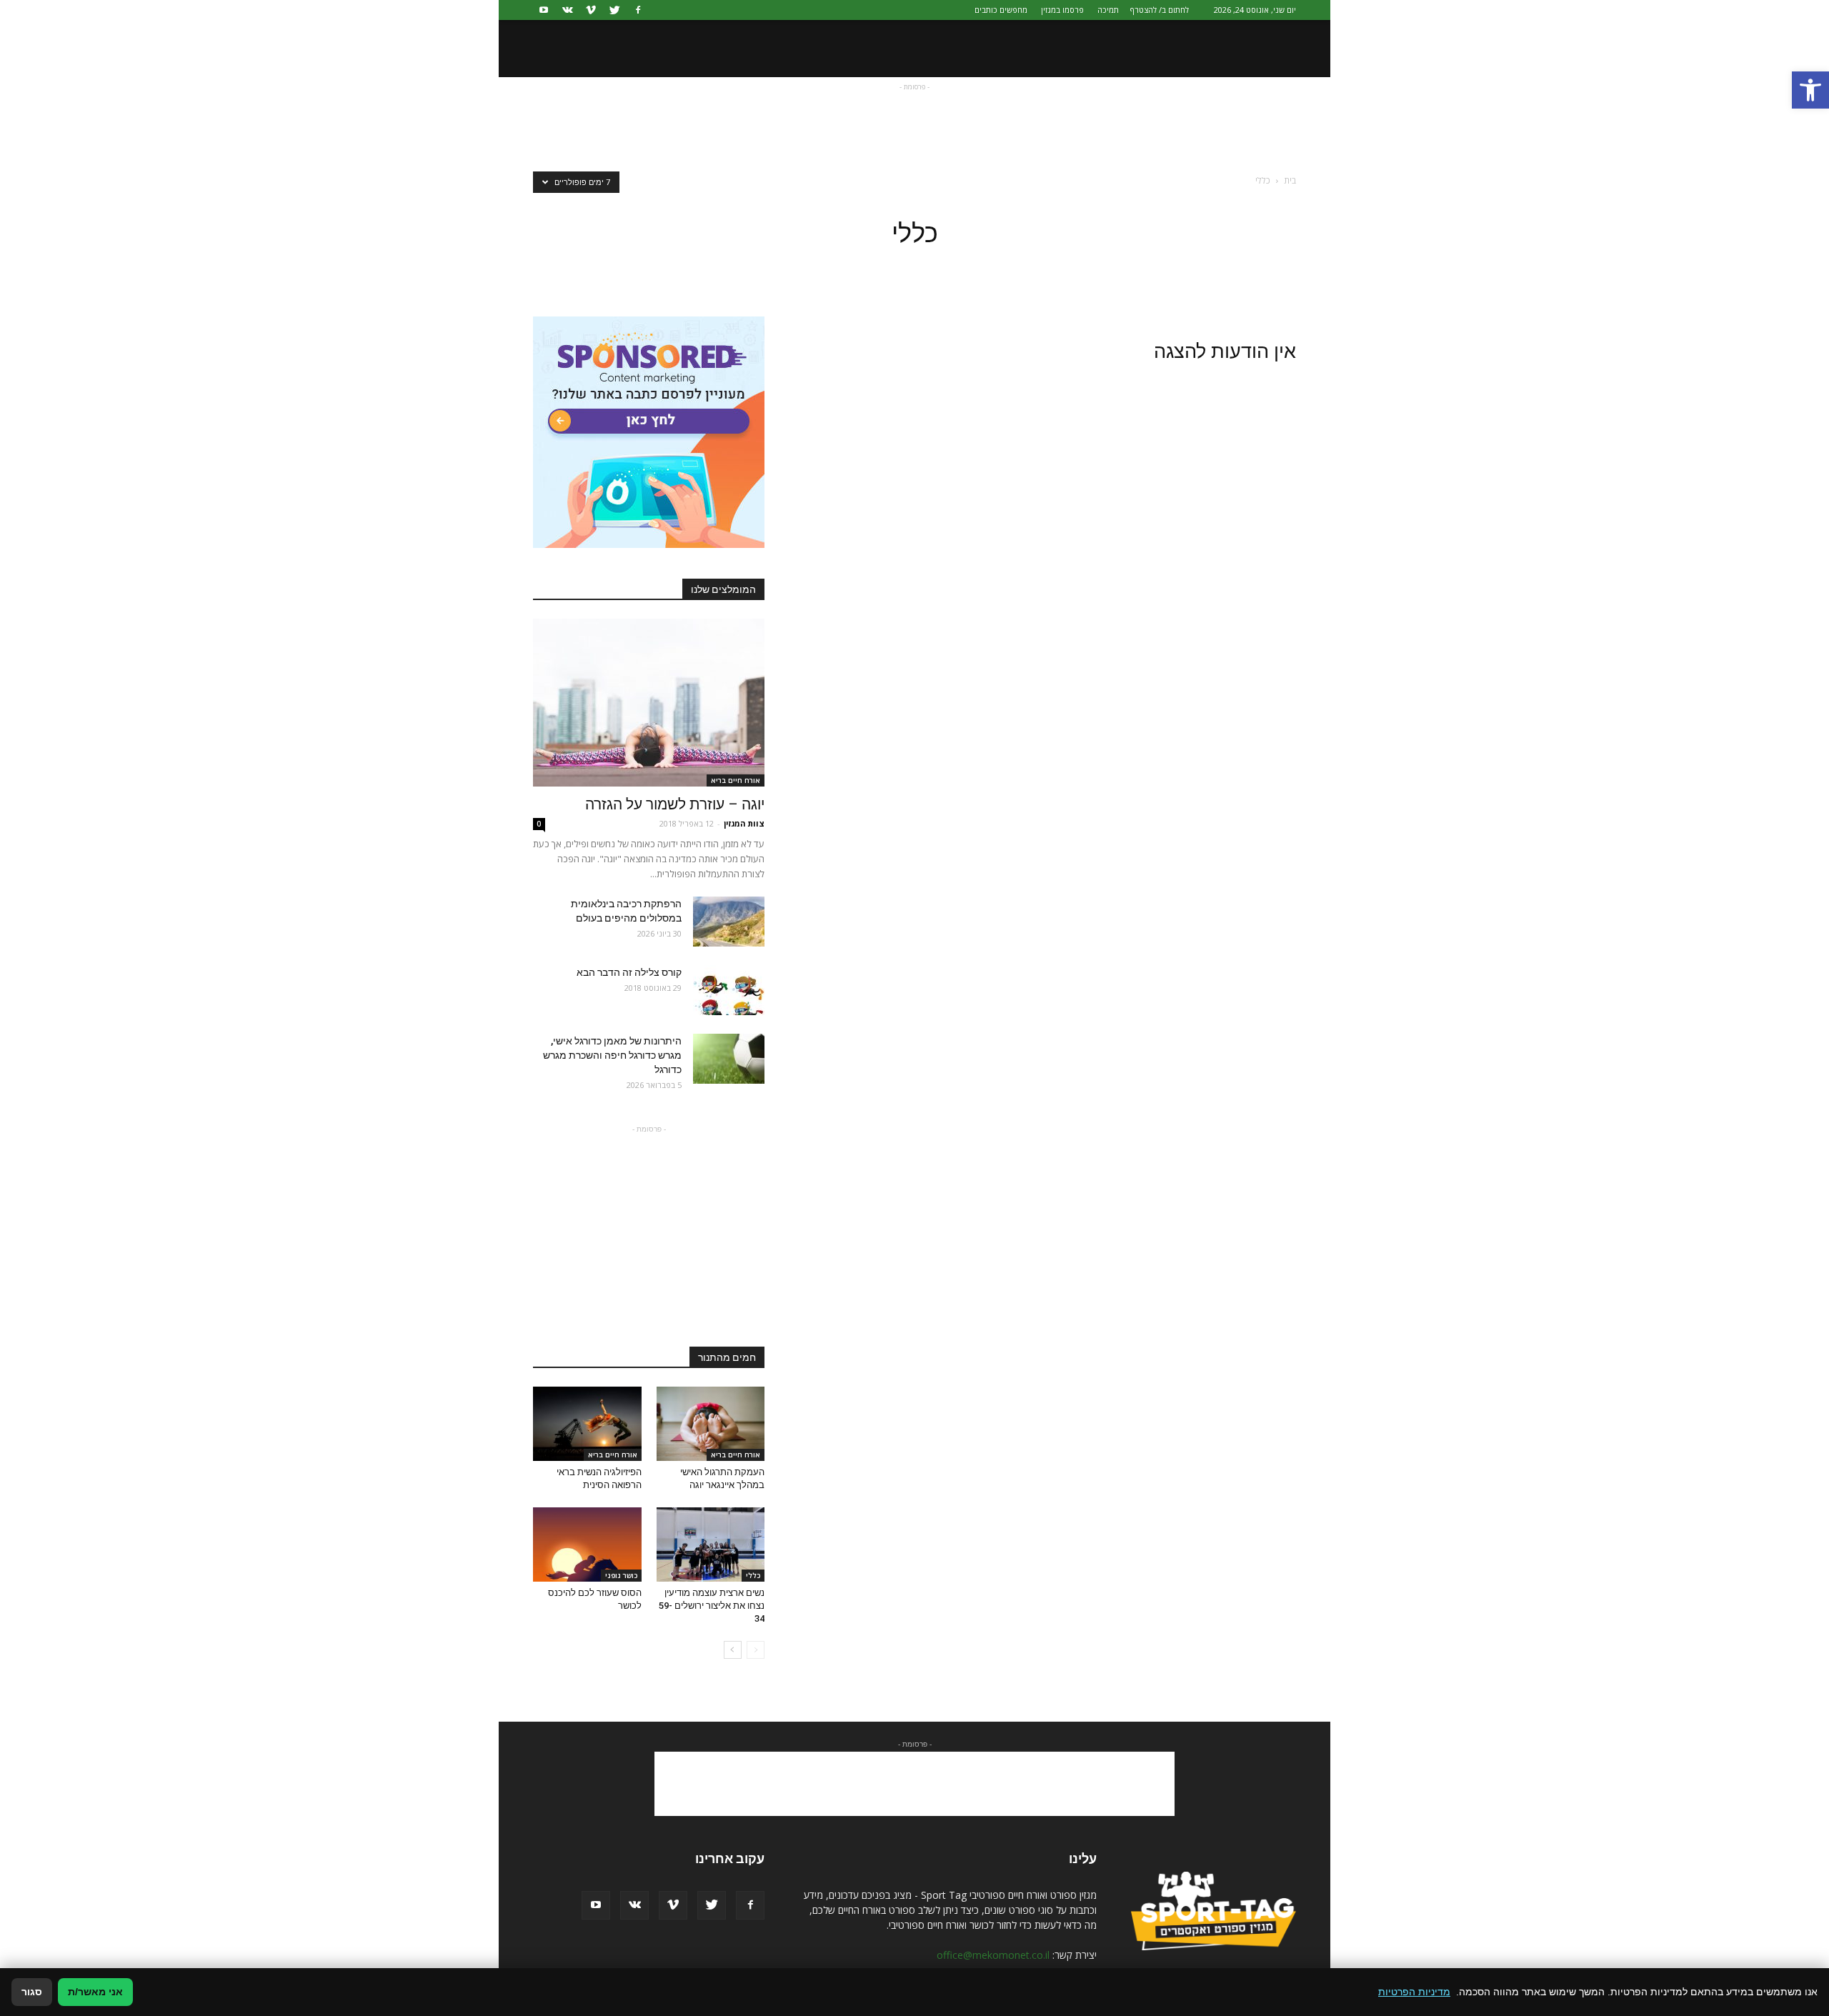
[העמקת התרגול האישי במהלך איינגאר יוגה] (711, 1424)
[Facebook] (638, 10)
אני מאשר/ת (95, 1992)
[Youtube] (544, 10)
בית (1290, 180)
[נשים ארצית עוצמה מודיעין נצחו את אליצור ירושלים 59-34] (711, 1545)
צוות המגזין (744, 823)
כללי (753, 1575)
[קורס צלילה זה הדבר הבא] (729, 990)
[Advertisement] (914, 126)
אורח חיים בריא (736, 780)
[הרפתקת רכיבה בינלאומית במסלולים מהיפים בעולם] (729, 922)
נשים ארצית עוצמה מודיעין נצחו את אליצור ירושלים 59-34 (712, 1606)
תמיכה (1108, 10)
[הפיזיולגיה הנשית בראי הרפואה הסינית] (587, 1424)
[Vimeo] (591, 10)
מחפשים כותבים (1001, 10)
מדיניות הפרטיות (1414, 1992)
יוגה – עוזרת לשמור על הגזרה (675, 804)
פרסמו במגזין (1062, 10)
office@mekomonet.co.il (993, 1955)
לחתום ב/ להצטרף (1160, 10)
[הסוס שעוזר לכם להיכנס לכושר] (587, 1545)
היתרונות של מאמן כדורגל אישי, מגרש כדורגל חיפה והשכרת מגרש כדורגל (612, 1055)
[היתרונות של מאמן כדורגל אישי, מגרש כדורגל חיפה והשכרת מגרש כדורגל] (729, 1059)
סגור (32, 1992)
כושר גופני (621, 1575)
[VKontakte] (567, 10)
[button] (1810, 90)
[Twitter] (614, 10)
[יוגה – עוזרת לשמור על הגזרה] (649, 703)
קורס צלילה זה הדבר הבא (629, 972)
